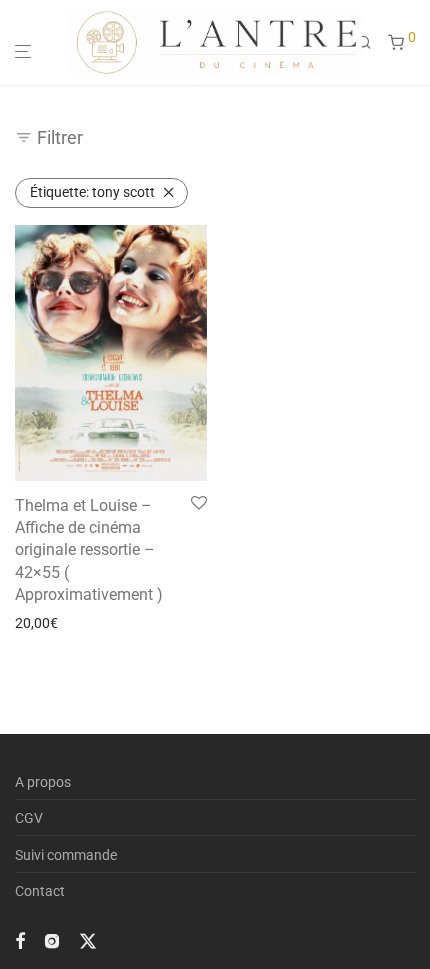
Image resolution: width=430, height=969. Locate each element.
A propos (43, 782)
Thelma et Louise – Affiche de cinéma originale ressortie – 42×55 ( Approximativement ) (89, 550)
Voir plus (36, 623)
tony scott (92, 192)
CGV (29, 818)
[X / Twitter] (88, 940)
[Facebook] (20, 940)
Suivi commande (66, 855)
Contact (40, 891)
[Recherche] (372, 43)
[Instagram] (52, 940)
